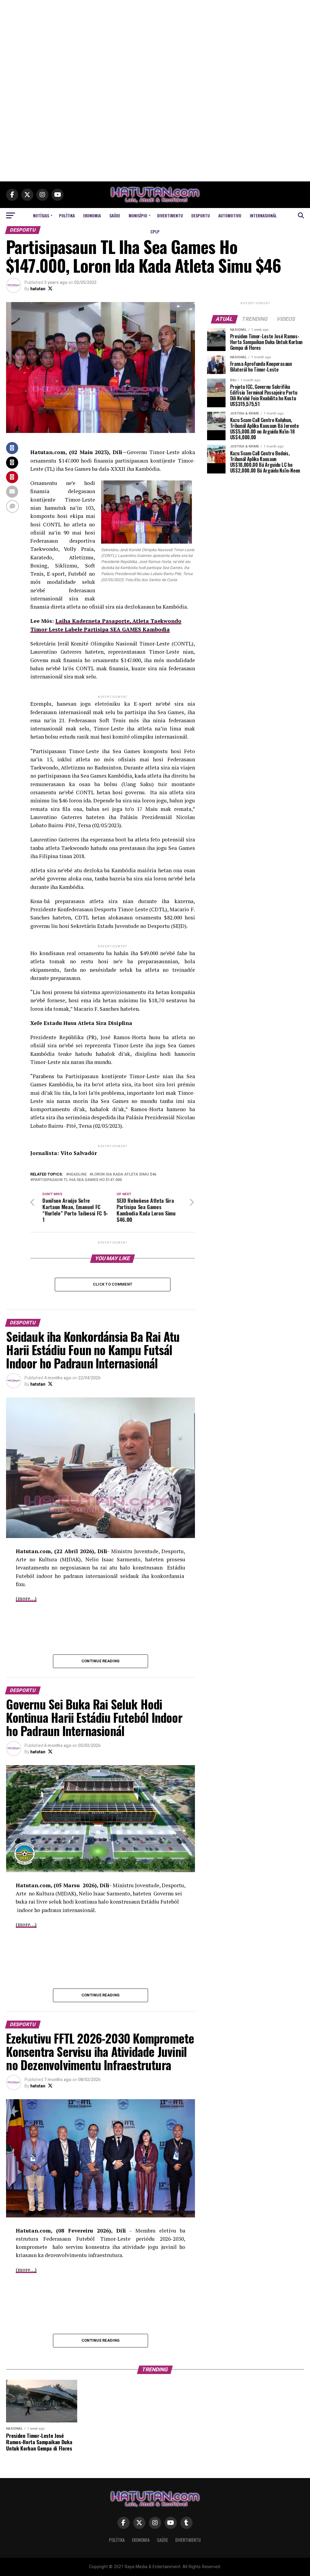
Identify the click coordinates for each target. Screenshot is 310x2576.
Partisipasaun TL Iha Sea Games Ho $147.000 (77, 1180)
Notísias (41, 215)
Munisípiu (138, 215)
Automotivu (230, 215)
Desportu (201, 215)
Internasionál (263, 215)
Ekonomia (92, 215)
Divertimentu (170, 215)
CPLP (155, 231)
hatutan (38, 289)
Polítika (67, 215)
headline (77, 1174)
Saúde (115, 215)
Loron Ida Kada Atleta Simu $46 (124, 1174)
